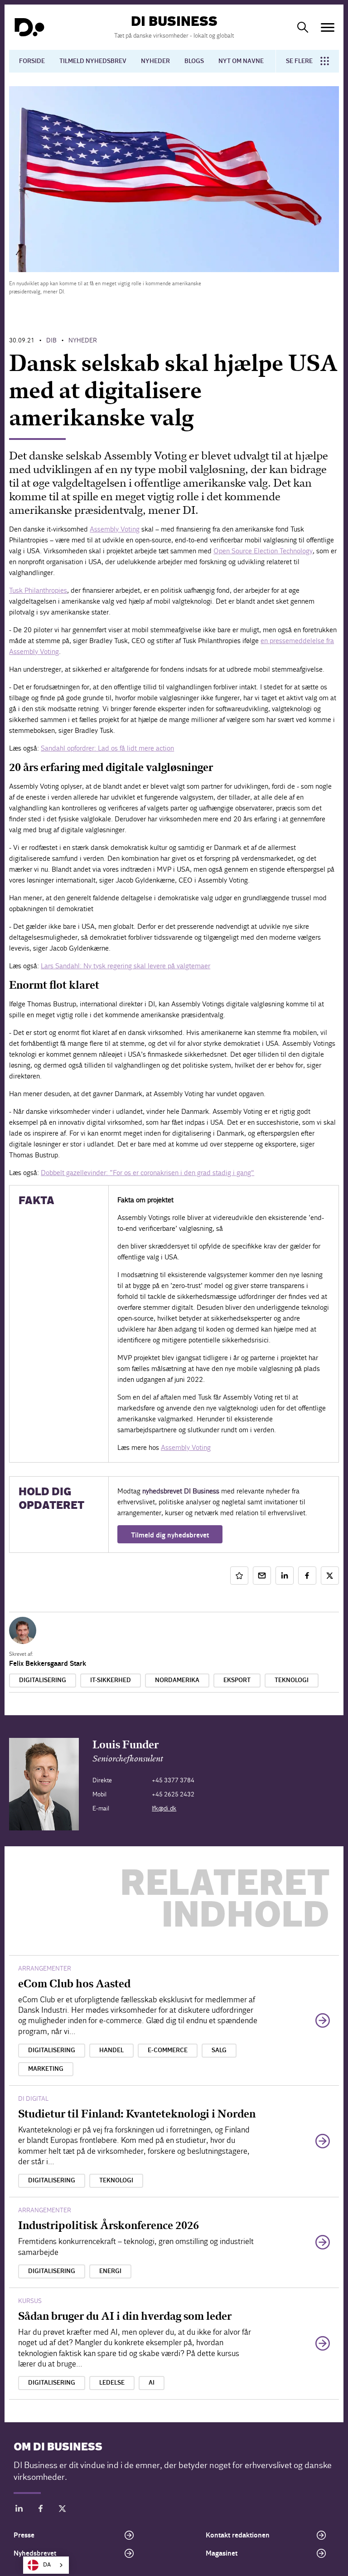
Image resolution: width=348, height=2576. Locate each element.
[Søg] (303, 27)
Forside (32, 61)
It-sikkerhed (111, 1680)
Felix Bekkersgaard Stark (48, 1664)
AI (152, 2383)
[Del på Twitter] (330, 1576)
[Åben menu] (328, 27)
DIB (51, 340)
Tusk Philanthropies (38, 590)
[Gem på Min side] (239, 1576)
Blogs (194, 61)
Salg (219, 2050)
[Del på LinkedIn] (285, 1576)
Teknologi (292, 1680)
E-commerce (168, 2050)
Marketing (46, 2069)
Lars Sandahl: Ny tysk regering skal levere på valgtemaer (126, 966)
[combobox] (46, 2565)
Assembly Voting (115, 529)
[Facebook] (41, 2510)
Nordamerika (177, 1680)
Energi (110, 2271)
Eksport (237, 1680)
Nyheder (155, 61)
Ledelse (112, 2383)
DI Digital (33, 2099)
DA (47, 2565)
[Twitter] (63, 2510)
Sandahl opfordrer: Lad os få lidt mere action (107, 748)
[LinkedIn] (19, 2510)
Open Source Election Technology (263, 551)
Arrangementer (45, 1969)
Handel (111, 2050)
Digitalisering (43, 1680)
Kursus (30, 2301)
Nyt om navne (241, 61)
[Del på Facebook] (307, 1576)
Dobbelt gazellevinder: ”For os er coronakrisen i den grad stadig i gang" (147, 1173)
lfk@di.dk (164, 1808)
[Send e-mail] (262, 1576)
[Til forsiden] (29, 27)
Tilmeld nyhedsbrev (93, 61)
